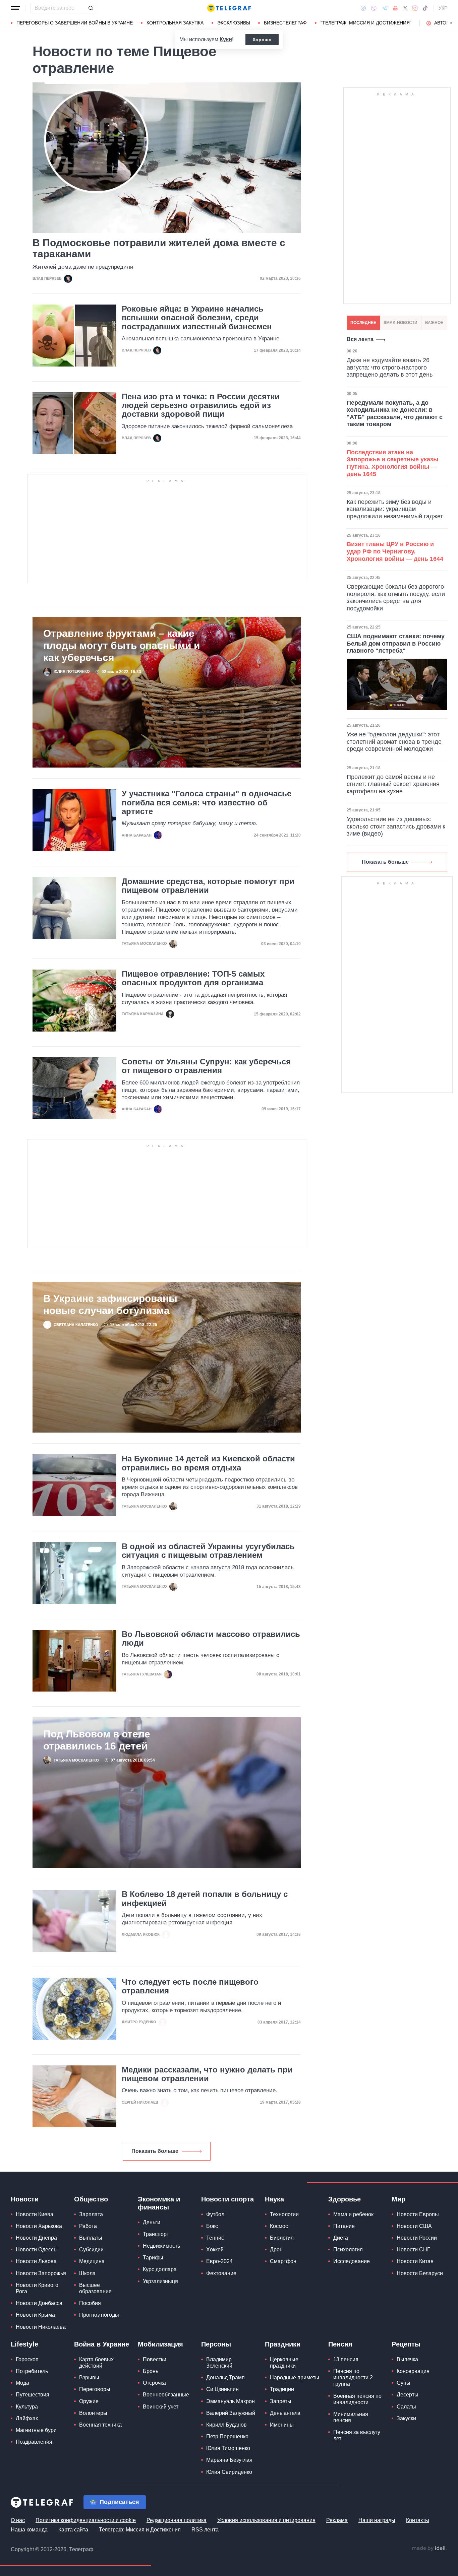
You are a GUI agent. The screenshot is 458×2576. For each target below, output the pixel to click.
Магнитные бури (36, 2430)
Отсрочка (154, 2383)
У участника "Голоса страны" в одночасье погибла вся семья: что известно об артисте (207, 803)
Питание (344, 2226)
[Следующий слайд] (451, 23)
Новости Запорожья (41, 2273)
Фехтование (221, 2273)
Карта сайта (73, 2530)
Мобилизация (160, 2344)
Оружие (89, 2401)
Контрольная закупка (175, 23)
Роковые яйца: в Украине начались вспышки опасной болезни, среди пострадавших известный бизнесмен (197, 318)
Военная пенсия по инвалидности (357, 2399)
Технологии (284, 2214)
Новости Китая (415, 2261)
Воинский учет (161, 2407)
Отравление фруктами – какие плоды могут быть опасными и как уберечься (122, 645)
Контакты (418, 2520)
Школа (87, 2273)
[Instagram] (415, 8)
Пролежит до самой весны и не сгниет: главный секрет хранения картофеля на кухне (393, 784)
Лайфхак (27, 2418)
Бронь (151, 2371)
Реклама (337, 2520)
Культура (27, 2407)
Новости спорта (227, 2199)
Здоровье (345, 2199)
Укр (443, 8)
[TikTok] (425, 8)
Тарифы (153, 2258)
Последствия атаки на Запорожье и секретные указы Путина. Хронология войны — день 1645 (392, 463)
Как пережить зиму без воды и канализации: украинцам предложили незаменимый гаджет (395, 509)
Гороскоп (27, 2359)
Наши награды (377, 2520)
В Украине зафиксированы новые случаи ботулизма (110, 1304)
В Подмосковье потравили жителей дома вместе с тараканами (159, 248)
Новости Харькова (39, 2226)
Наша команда (29, 2530)
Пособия (90, 2303)
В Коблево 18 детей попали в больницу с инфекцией (205, 1899)
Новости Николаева (41, 2327)
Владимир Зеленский (219, 2363)
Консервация (413, 2371)
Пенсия (340, 2344)
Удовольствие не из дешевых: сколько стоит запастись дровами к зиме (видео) (396, 826)
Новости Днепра (36, 2238)
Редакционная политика (177, 2520)
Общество (91, 2199)
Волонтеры (93, 2413)
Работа (88, 2226)
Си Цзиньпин (222, 2389)
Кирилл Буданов (226, 2425)
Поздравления (34, 2442)
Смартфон (283, 2261)
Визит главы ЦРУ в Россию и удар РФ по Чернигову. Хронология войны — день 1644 (395, 551)
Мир (398, 2199)
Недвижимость (161, 2246)
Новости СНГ (413, 2250)
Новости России (417, 2238)
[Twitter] (405, 8)
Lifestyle (24, 2344)
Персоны (216, 2344)
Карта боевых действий (96, 2363)
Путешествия (33, 2395)
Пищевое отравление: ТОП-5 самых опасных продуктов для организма (193, 978)
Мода (22, 2383)
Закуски (406, 2418)
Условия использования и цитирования (266, 2520)
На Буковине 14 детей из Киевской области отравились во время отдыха (208, 1463)
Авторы (444, 23)
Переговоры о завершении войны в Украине (75, 23)
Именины (282, 2425)
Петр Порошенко (227, 2436)
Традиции (282, 2389)
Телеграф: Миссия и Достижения (140, 2530)
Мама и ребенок (353, 2214)
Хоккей (215, 2250)
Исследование (352, 2261)
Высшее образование (95, 2288)
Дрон (276, 2250)
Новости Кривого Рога (37, 2288)
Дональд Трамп (225, 2377)
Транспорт (156, 2234)
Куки (226, 39)
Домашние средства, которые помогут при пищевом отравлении (208, 886)
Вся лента (360, 339)
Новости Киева (35, 2214)
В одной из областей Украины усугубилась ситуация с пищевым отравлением (208, 1551)
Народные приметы (295, 2377)
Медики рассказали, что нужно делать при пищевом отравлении (207, 2074)
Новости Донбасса (39, 2303)
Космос (279, 2226)
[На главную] (229, 8)
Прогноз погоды (99, 2315)
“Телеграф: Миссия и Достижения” (366, 23)
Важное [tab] (434, 323)
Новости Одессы (37, 2250)
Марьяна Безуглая (229, 2460)
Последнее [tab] (363, 323)
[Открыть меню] (15, 8)
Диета (341, 2238)
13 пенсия (346, 2359)
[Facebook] (363, 8)
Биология (282, 2238)
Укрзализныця (160, 2281)
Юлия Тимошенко (228, 2448)
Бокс (212, 2226)
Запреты (281, 2401)
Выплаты (91, 2238)
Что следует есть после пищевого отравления (190, 1986)
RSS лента (205, 2530)
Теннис (215, 2238)
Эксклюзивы (234, 23)
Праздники (283, 2344)
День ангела (285, 2413)
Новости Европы (418, 2214)
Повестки (155, 2359)
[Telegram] (385, 8)
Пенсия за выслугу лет (357, 2435)
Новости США (414, 2226)
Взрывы (89, 2377)
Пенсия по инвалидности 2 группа (353, 2377)
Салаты (406, 2407)
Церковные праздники (284, 2363)
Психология (348, 2250)
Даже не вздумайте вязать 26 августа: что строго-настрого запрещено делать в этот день (390, 367)
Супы (404, 2383)
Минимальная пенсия (351, 2417)
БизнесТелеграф (285, 23)
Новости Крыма (35, 2315)
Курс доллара (160, 2269)
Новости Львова (36, 2261)
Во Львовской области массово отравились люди (211, 1639)
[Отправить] (91, 8)
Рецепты (406, 2344)
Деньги (152, 2222)
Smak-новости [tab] (400, 323)
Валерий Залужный (231, 2413)
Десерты (408, 2395)
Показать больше (155, 2151)
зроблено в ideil (429, 2549)
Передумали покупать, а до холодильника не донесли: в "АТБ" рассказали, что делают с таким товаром (395, 414)
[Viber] (374, 8)
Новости (25, 2199)
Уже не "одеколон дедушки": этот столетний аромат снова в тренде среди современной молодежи (394, 742)
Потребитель (32, 2371)
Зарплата (91, 2214)
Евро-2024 (219, 2261)
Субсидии (91, 2250)
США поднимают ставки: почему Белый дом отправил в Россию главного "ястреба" (396, 643)
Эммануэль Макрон (231, 2401)
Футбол (215, 2214)
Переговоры (95, 2389)
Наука (274, 2199)
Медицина (92, 2261)
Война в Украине (102, 2344)
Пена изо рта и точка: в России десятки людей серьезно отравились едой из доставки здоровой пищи (201, 406)
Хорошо (262, 40)
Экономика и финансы (159, 2203)
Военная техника (100, 2425)
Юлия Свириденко (229, 2472)
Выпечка (407, 2359)
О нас (18, 2520)
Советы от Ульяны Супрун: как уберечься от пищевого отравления (206, 1066)
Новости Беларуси (420, 2273)
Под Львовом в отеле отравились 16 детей (97, 1740)
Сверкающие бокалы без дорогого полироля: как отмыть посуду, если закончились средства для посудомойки (396, 598)
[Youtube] (395, 8)
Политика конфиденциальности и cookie (86, 2520)
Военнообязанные (166, 2395)
